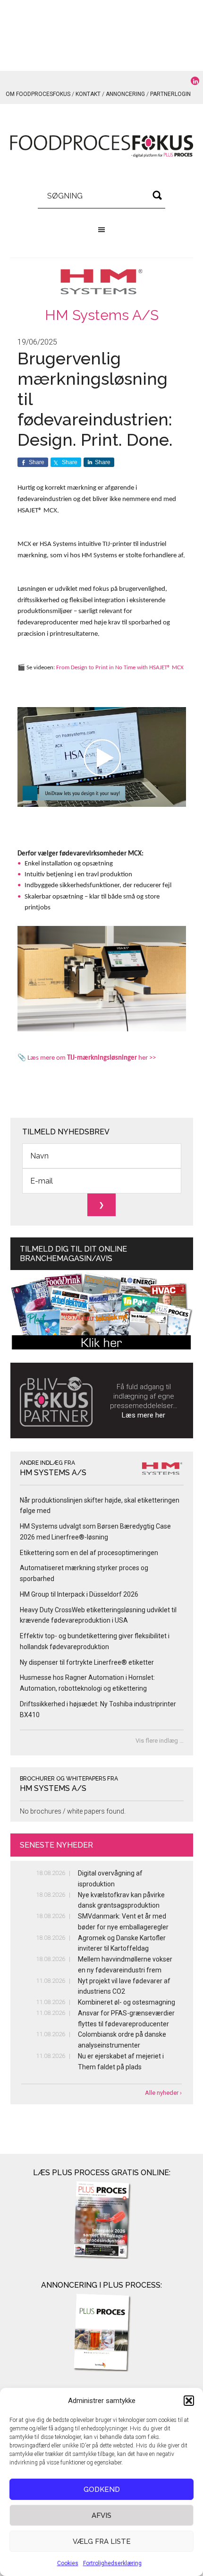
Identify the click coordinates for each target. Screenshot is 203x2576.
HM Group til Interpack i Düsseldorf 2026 (79, 1594)
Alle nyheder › (163, 2093)
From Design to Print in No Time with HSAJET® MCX (120, 668)
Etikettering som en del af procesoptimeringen (89, 1553)
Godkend (102, 2490)
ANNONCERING (125, 94)
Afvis (101, 2515)
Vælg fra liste (102, 2541)
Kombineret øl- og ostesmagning (127, 2002)
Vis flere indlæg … (160, 1741)
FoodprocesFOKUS (102, 147)
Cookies (68, 2563)
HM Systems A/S (102, 315)
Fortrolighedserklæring (112, 2563)
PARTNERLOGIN (170, 94)
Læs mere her (144, 1415)
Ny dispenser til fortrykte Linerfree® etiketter (87, 1662)
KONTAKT (88, 94)
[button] (189, 2401)
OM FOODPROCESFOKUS (38, 94)
